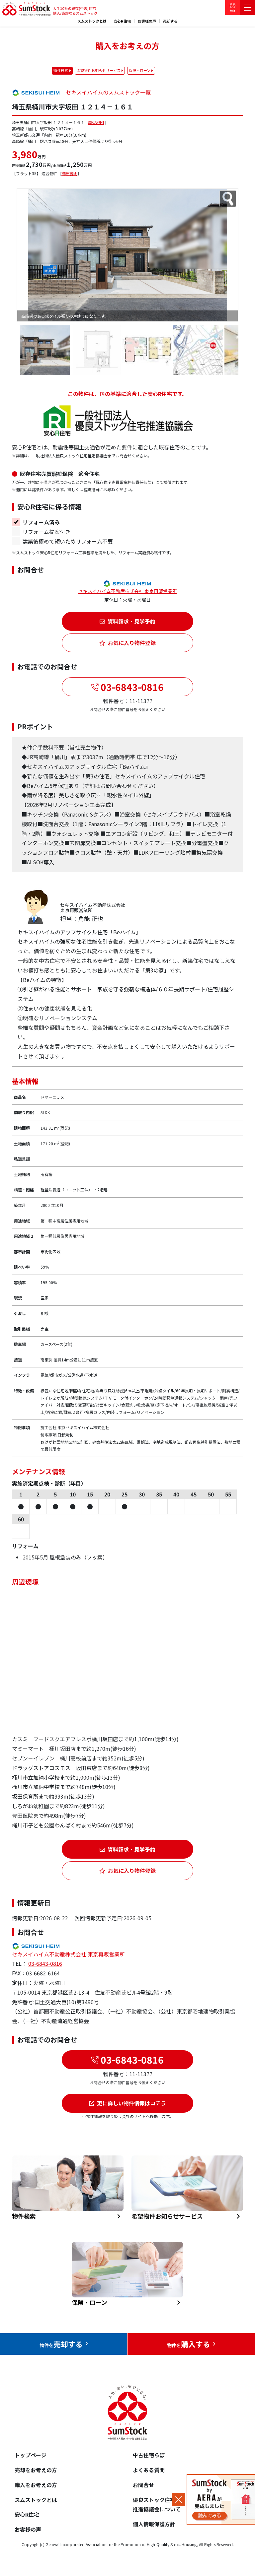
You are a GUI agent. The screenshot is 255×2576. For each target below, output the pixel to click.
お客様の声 (147, 21)
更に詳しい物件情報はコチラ (131, 2103)
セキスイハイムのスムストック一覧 (108, 92)
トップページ (31, 2455)
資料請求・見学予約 (131, 621)
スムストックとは (92, 21)
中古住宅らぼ (149, 2455)
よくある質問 (149, 2470)
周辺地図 (96, 122)
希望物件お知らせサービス (99, 70)
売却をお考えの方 (36, 2470)
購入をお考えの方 (36, 2485)
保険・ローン (140, 70)
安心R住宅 (122, 21)
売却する (170, 21)
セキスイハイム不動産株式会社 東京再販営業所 (128, 591)
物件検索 (61, 70)
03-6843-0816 (131, 687)
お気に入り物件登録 (132, 643)
